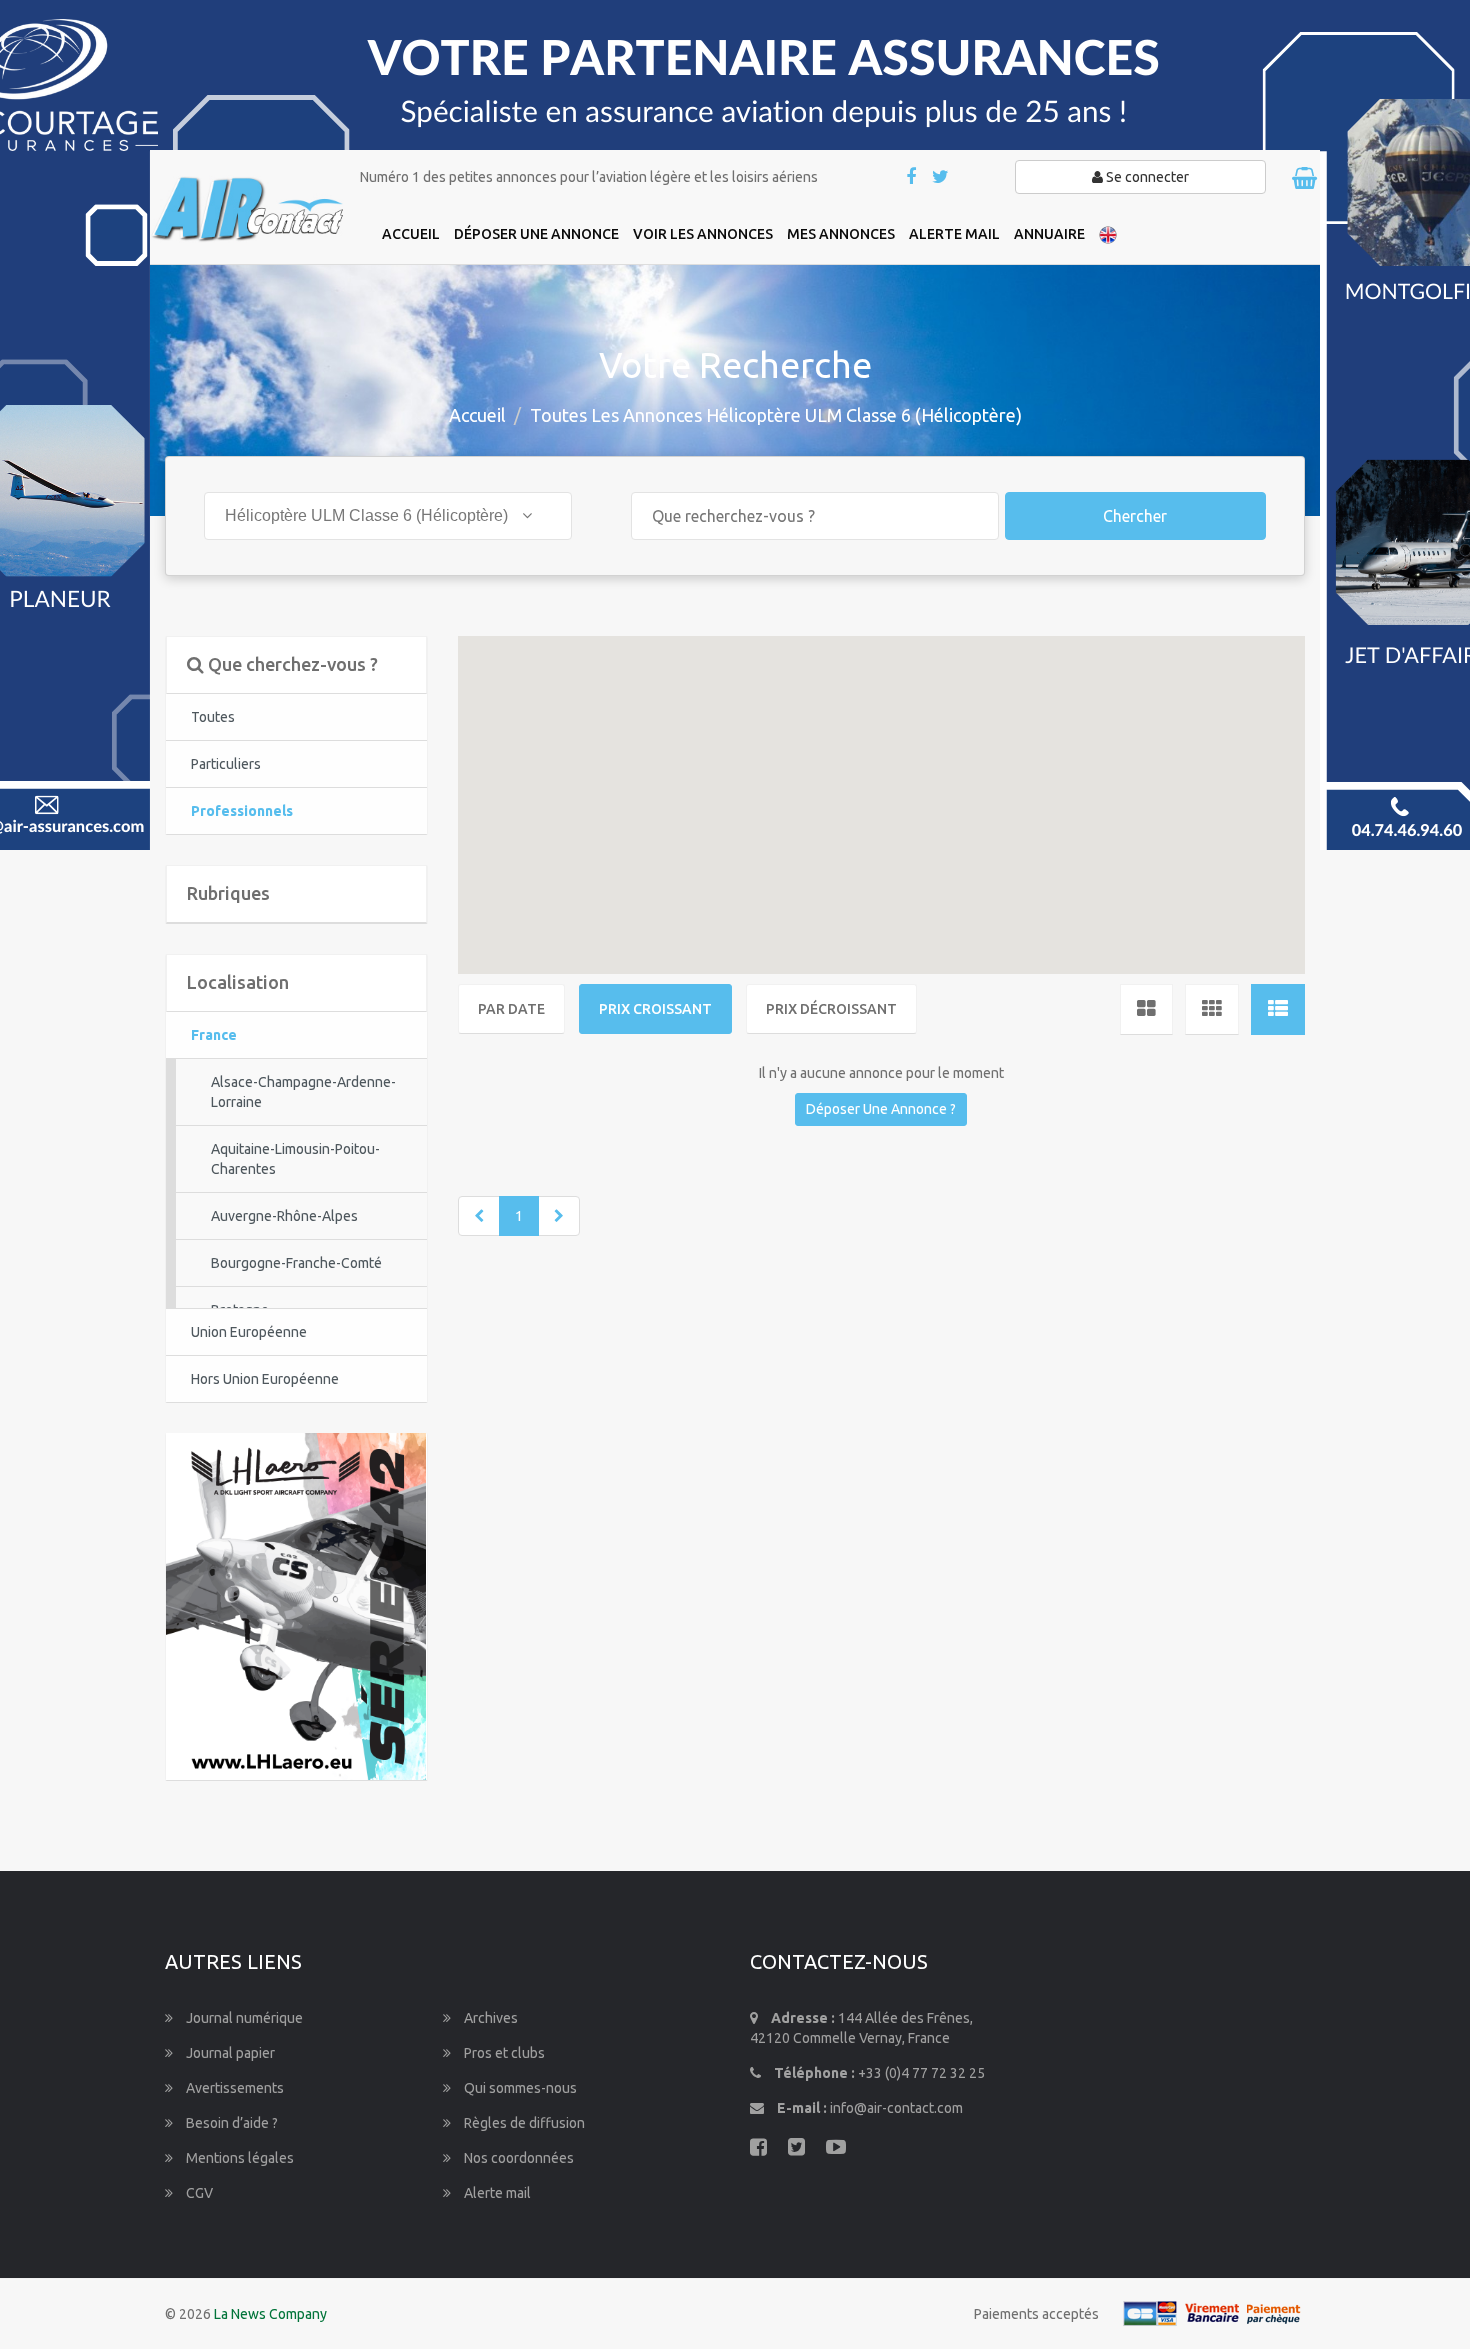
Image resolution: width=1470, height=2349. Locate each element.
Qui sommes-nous (519, 2088)
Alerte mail (496, 2193)
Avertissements (233, 2088)
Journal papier (229, 2053)
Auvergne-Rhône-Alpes (284, 1216)
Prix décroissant (831, 1009)
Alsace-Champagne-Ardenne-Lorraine (303, 1092)
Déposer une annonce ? (881, 1109)
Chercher (1135, 516)
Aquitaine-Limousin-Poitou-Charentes (295, 1159)
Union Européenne (249, 1332)
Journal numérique (243, 2018)
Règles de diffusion (523, 2123)
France (214, 1035)
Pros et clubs (503, 2053)
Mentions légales (238, 2158)
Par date (511, 1009)
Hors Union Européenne (265, 1379)
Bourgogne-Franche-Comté (296, 1263)
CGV (198, 2193)
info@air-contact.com (896, 2108)
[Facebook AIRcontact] (912, 178)
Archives (489, 2018)
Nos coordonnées (517, 2158)
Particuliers (226, 764)
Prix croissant (655, 1009)
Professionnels (242, 811)
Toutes (213, 717)
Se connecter (1146, 177)
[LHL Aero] (296, 1605)
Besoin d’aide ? (230, 2123)
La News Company (270, 2314)
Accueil (477, 415)
